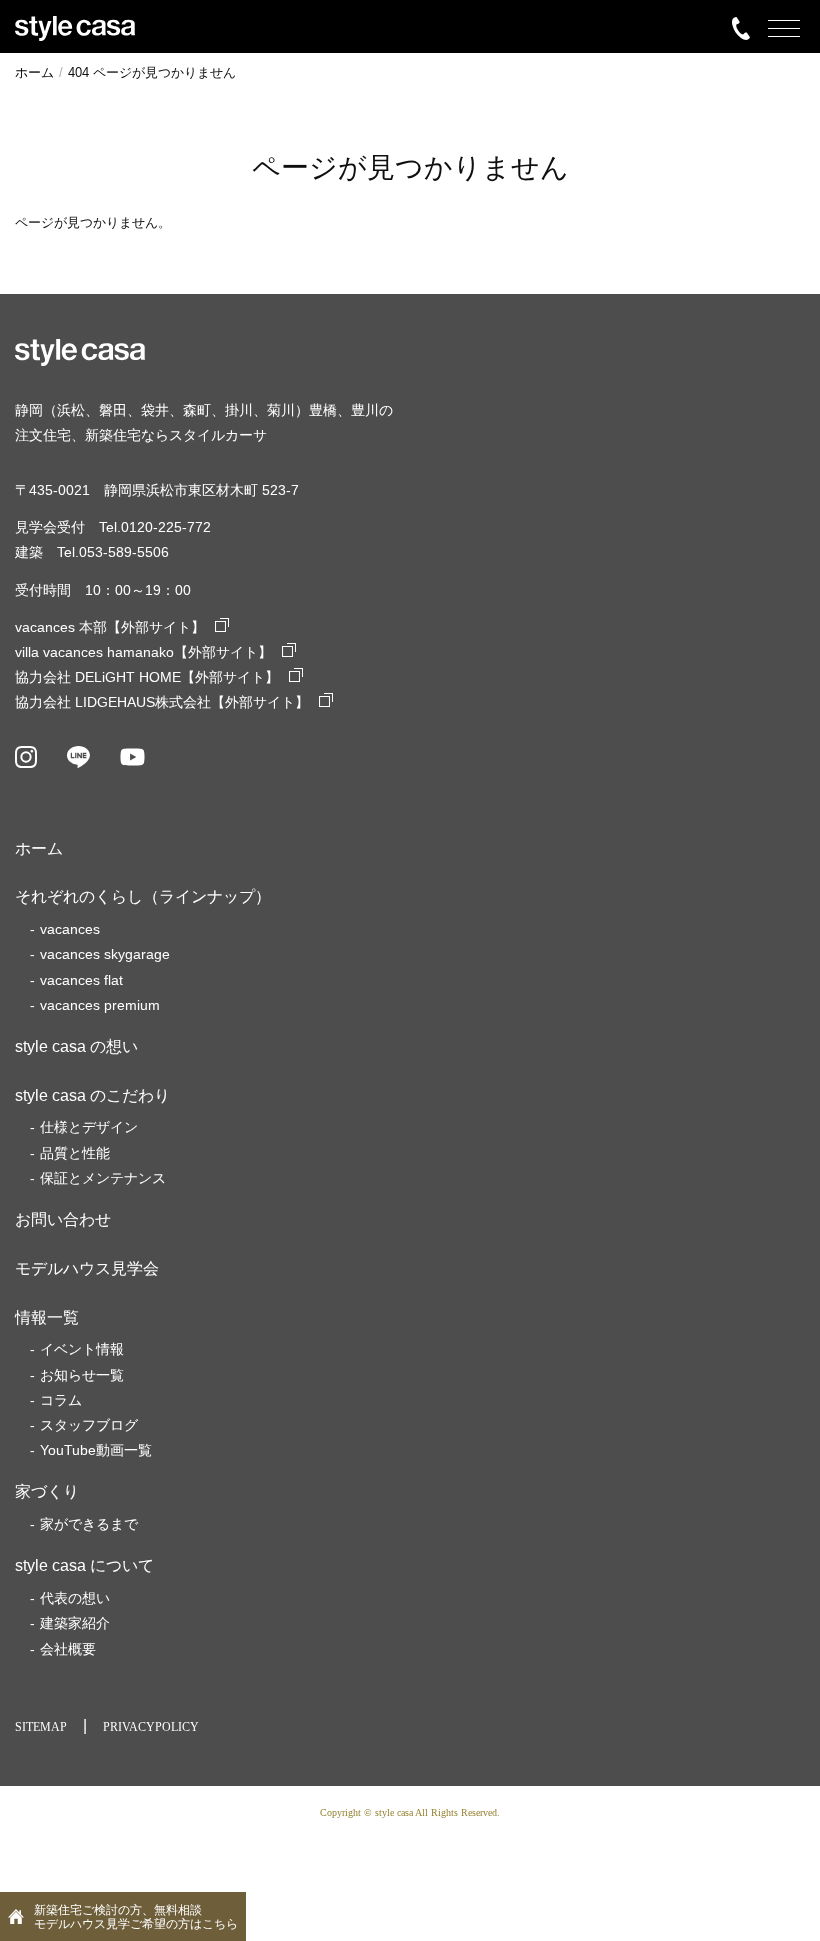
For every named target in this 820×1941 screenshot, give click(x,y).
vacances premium (100, 1005)
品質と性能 (75, 1153)
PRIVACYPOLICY (151, 1727)
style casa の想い (76, 1046)
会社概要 (68, 1649)
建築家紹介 (75, 1623)
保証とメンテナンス (103, 1178)
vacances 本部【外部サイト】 (110, 627)
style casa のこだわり (92, 1095)
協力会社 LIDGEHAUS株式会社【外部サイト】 (162, 702)
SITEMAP (41, 1727)
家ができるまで (89, 1524)
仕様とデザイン (89, 1127)
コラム (61, 1400)
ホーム (39, 848)
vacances (70, 929)
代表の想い (75, 1598)
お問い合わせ (63, 1219)
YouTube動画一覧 (96, 1450)
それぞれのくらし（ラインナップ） (143, 896)
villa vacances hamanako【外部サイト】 (143, 652)
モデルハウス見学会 (87, 1268)
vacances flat (81, 980)
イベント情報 (82, 1349)
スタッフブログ (89, 1425)
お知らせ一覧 (82, 1375)
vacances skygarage (105, 954)
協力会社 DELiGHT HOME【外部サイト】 (147, 677)
